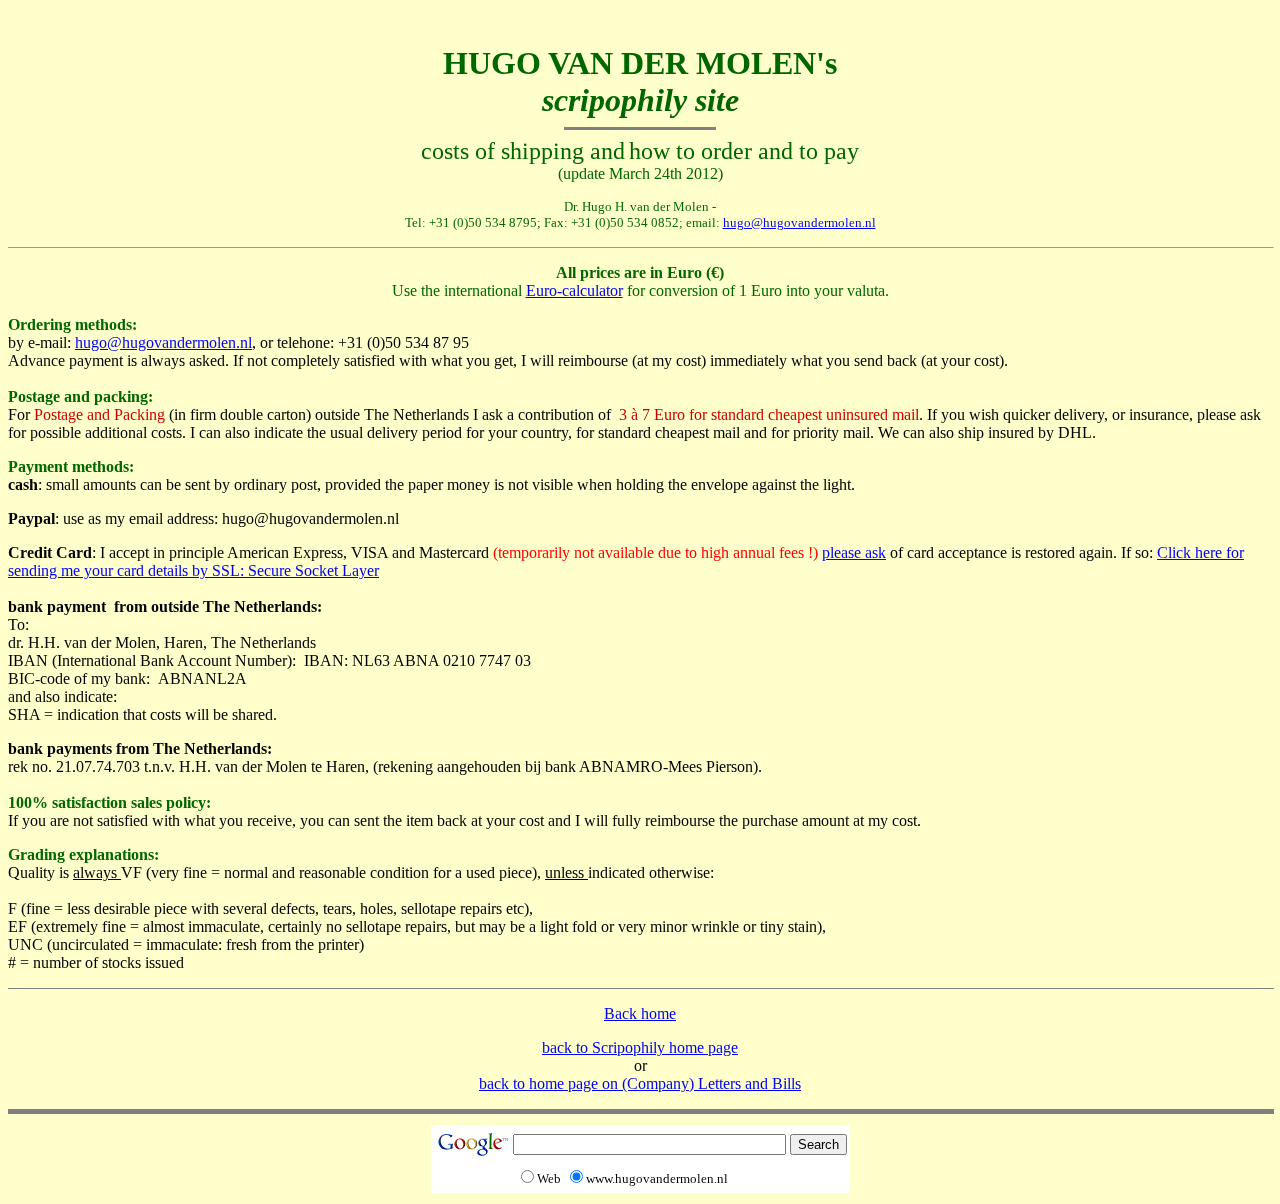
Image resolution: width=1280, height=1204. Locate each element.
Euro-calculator (574, 290)
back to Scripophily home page (640, 1047)
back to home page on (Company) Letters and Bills (640, 1083)
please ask (854, 552)
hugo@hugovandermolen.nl (799, 222)
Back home (640, 1013)
